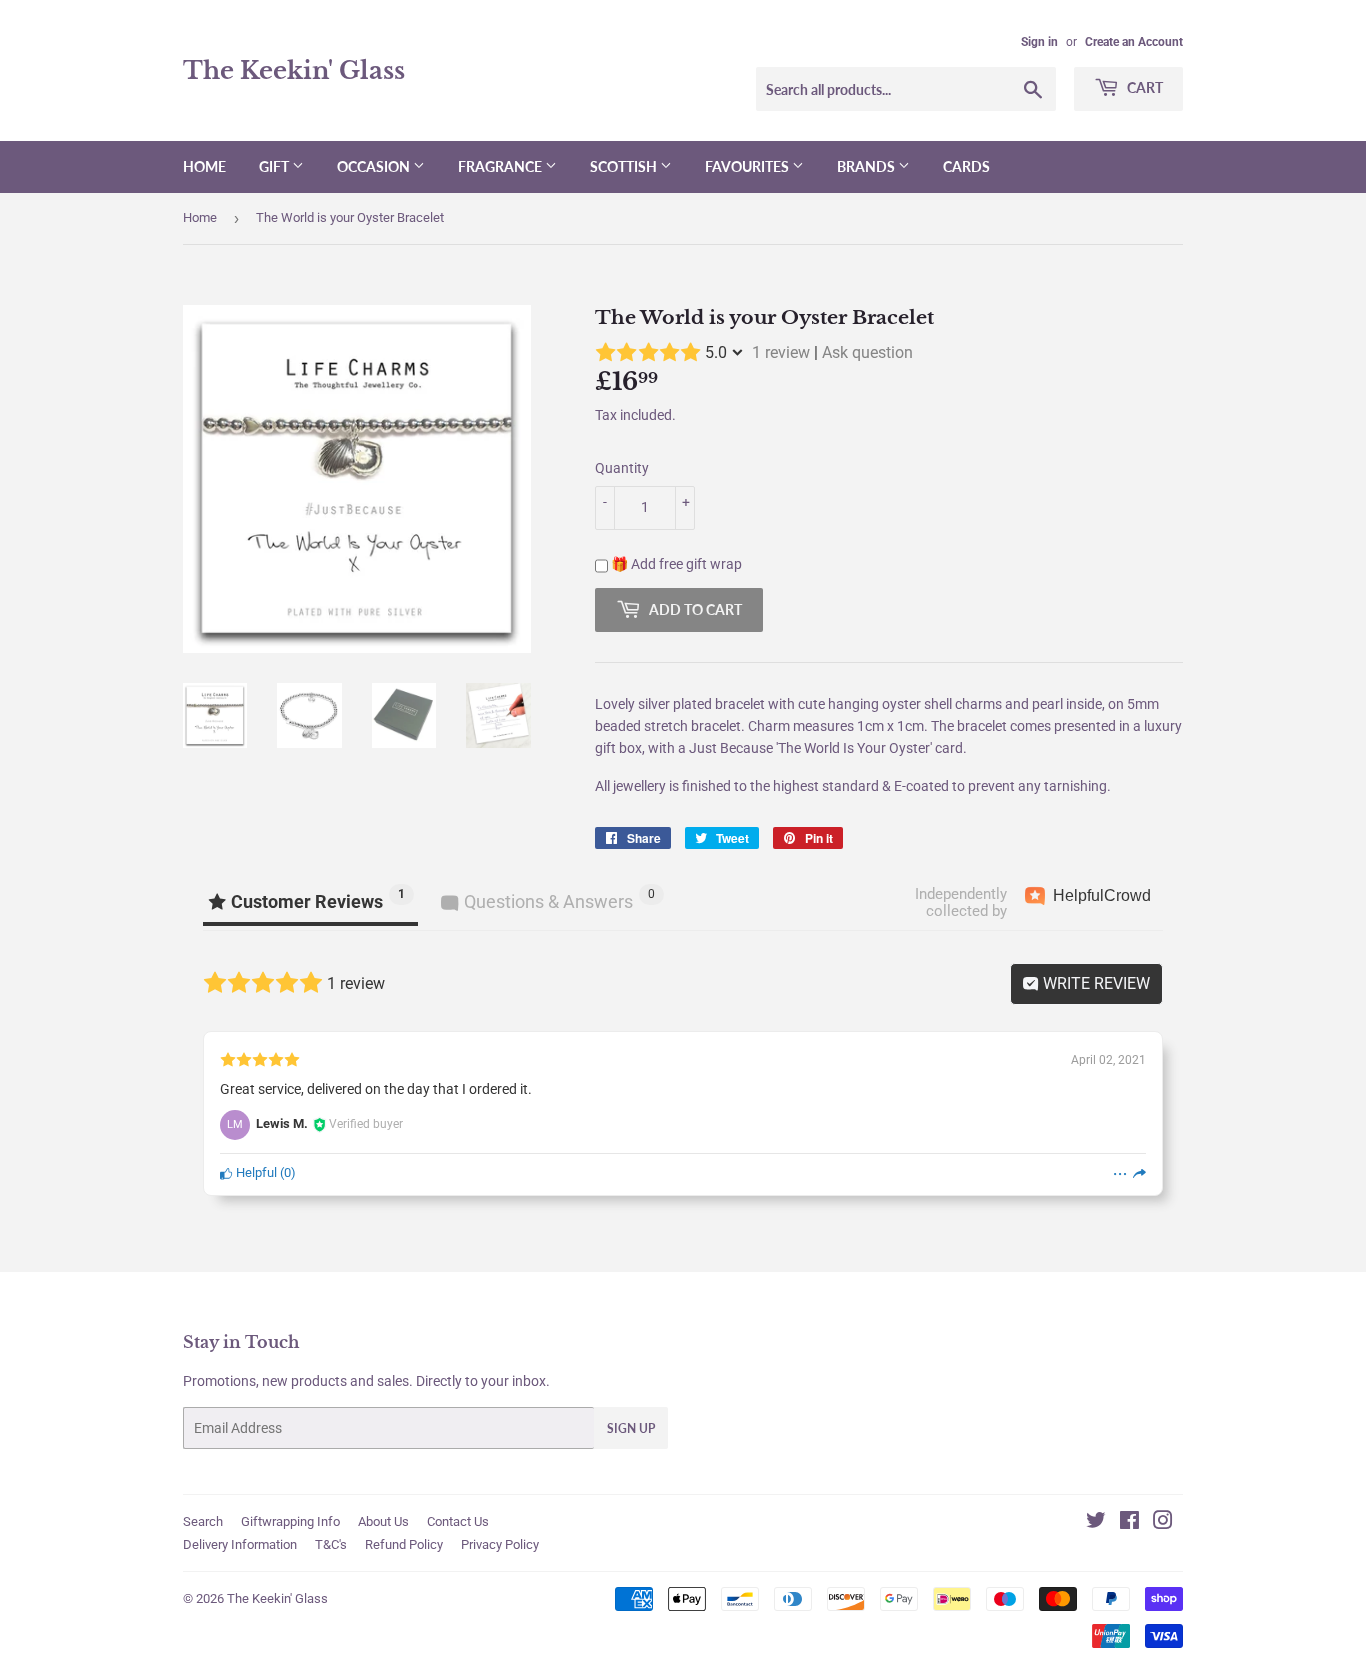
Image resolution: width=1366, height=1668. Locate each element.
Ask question (867, 352)
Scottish (625, 166)
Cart (1143, 87)
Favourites (748, 166)
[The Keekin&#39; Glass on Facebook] (1129, 1523)
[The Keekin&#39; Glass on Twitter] (1096, 1523)
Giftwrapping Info (290, 1521)
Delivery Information (240, 1544)
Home (204, 166)
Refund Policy (404, 1544)
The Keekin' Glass (294, 70)
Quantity (622, 468)
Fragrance (501, 166)
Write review (1094, 983)
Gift (275, 166)
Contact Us (458, 1521)
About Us (383, 1521)
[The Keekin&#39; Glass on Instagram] (1163, 1523)
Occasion (375, 166)
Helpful (255, 1172)
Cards (966, 166)
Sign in (1039, 42)
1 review (781, 352)
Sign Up (631, 1428)
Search (203, 1521)
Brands (867, 166)
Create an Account (1134, 42)
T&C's (331, 1544)
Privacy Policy (500, 1544)
